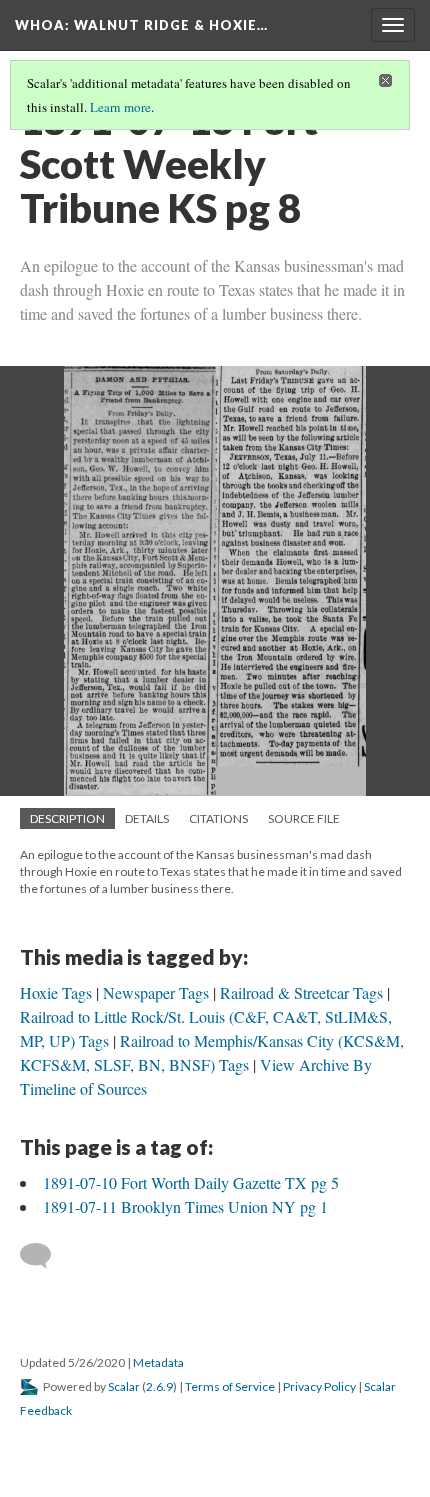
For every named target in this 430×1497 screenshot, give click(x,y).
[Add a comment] (44, 1256)
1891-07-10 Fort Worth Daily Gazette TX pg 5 (191, 1182)
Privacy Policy (319, 1386)
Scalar (124, 1386)
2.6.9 (159, 1386)
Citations (218, 818)
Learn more (120, 107)
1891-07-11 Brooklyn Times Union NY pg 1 (185, 1206)
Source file (304, 818)
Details (147, 818)
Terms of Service (230, 1386)
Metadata (158, 1362)
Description (67, 818)
